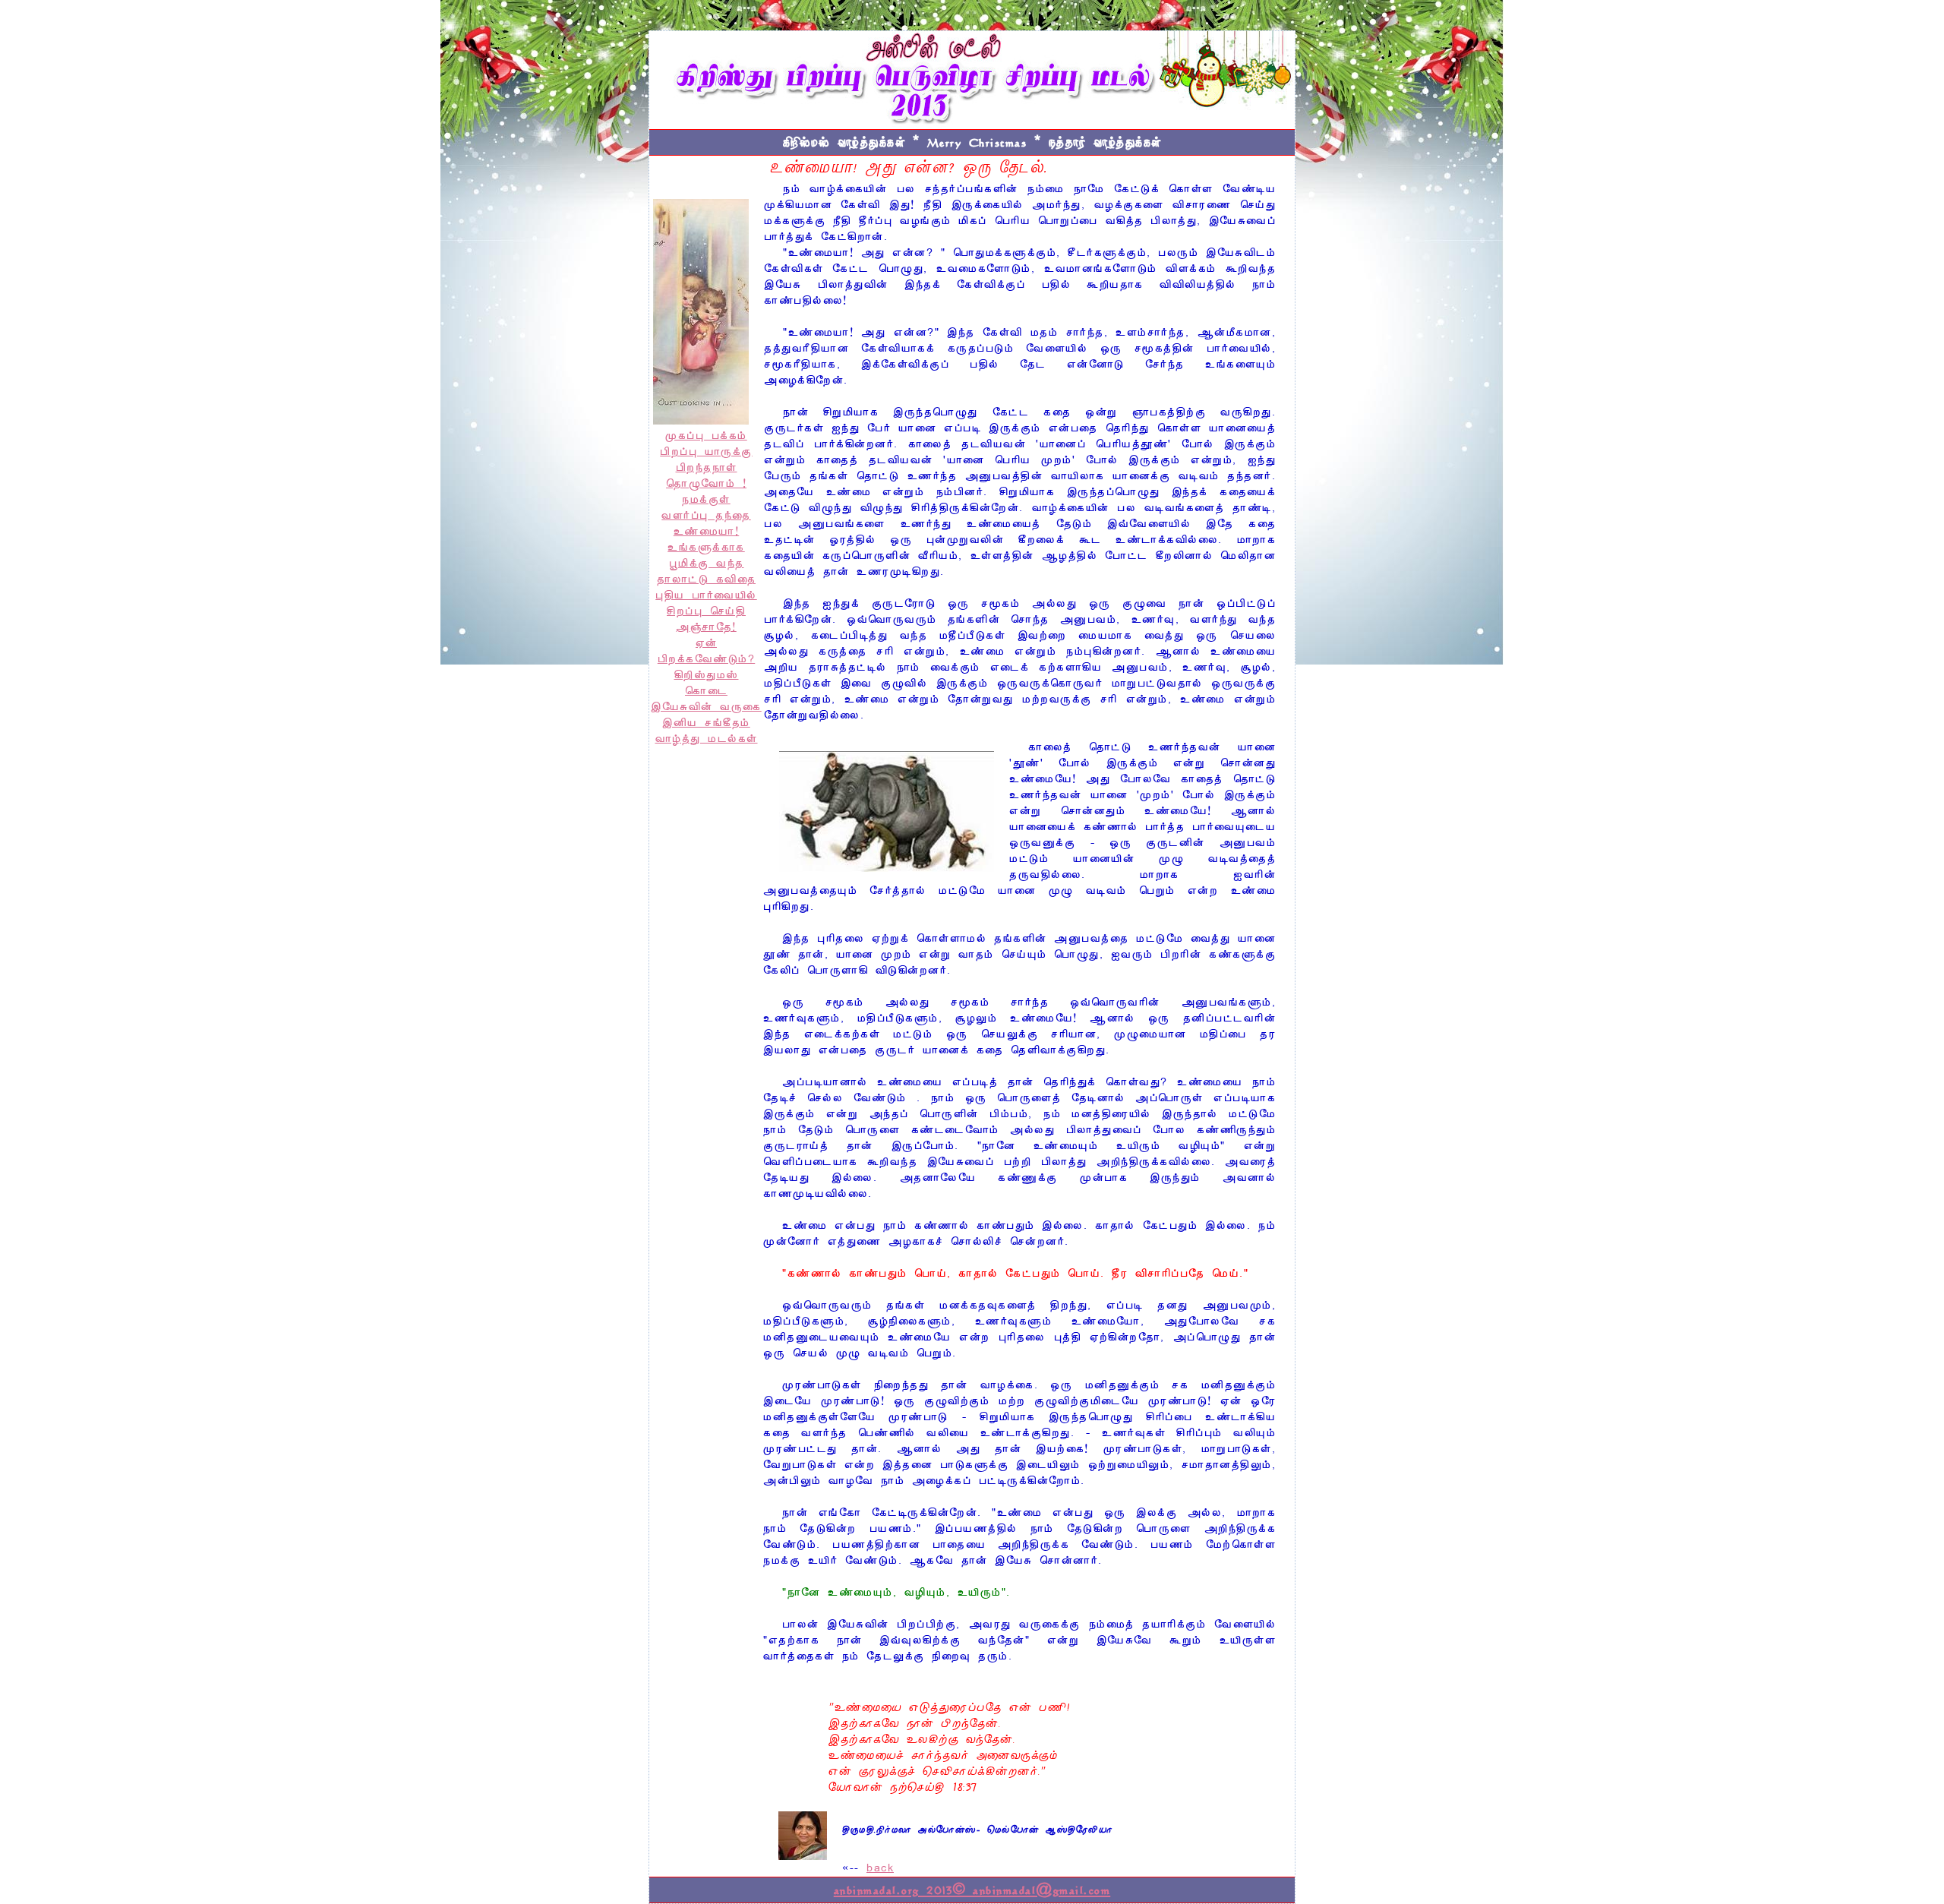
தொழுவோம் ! (706, 484)
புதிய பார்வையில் (706, 595)
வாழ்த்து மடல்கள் (707, 739)
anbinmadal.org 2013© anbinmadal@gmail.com (972, 1890)
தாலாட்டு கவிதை (706, 579)
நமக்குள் (706, 500)
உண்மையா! (707, 532)
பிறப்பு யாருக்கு (706, 452)
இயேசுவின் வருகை (706, 707)
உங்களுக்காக (706, 548)
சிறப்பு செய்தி (706, 611)
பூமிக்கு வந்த (707, 564)
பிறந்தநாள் (707, 468)
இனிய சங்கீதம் (706, 723)
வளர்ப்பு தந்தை (706, 516)
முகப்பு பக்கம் (706, 436)
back (880, 1868)
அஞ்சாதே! (706, 627)
